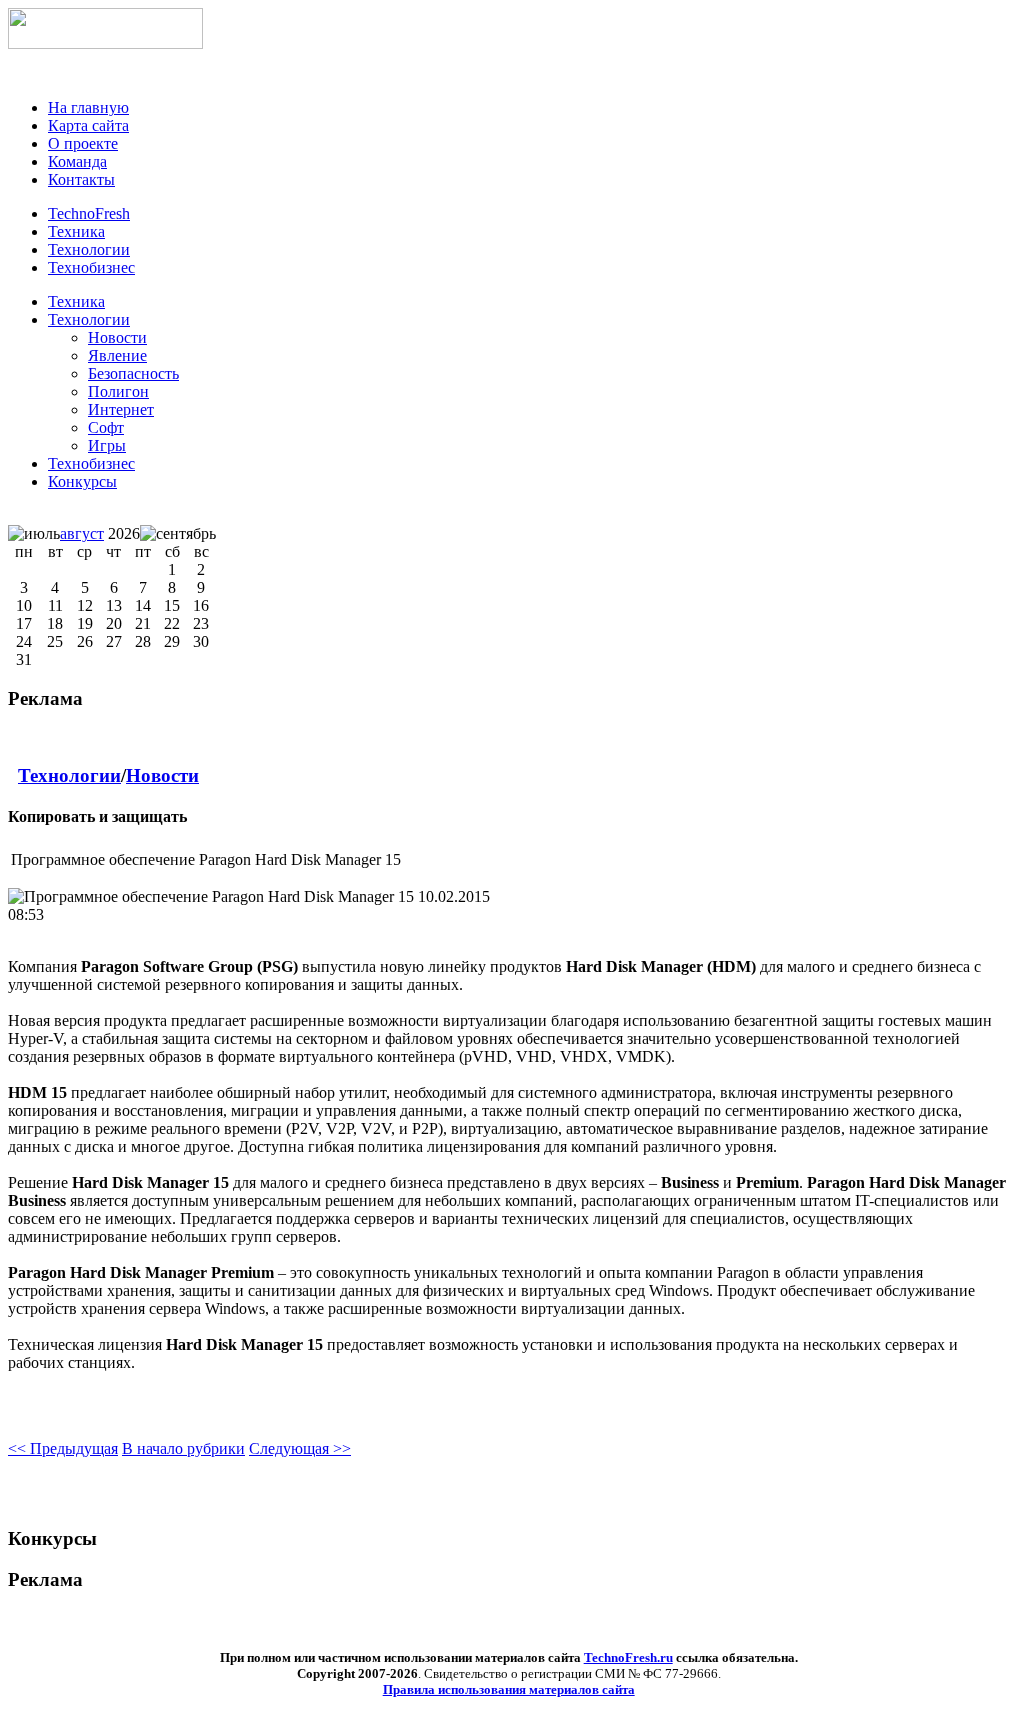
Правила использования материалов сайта (509, 1689)
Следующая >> (300, 1448)
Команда (77, 161)
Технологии (89, 319)
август (82, 533)
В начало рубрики (183, 1448)
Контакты (81, 179)
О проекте (83, 143)
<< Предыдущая (63, 1448)
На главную (88, 107)
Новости (162, 775)
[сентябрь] (178, 534)
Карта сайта (88, 125)
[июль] (34, 534)
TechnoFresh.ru (628, 1657)
